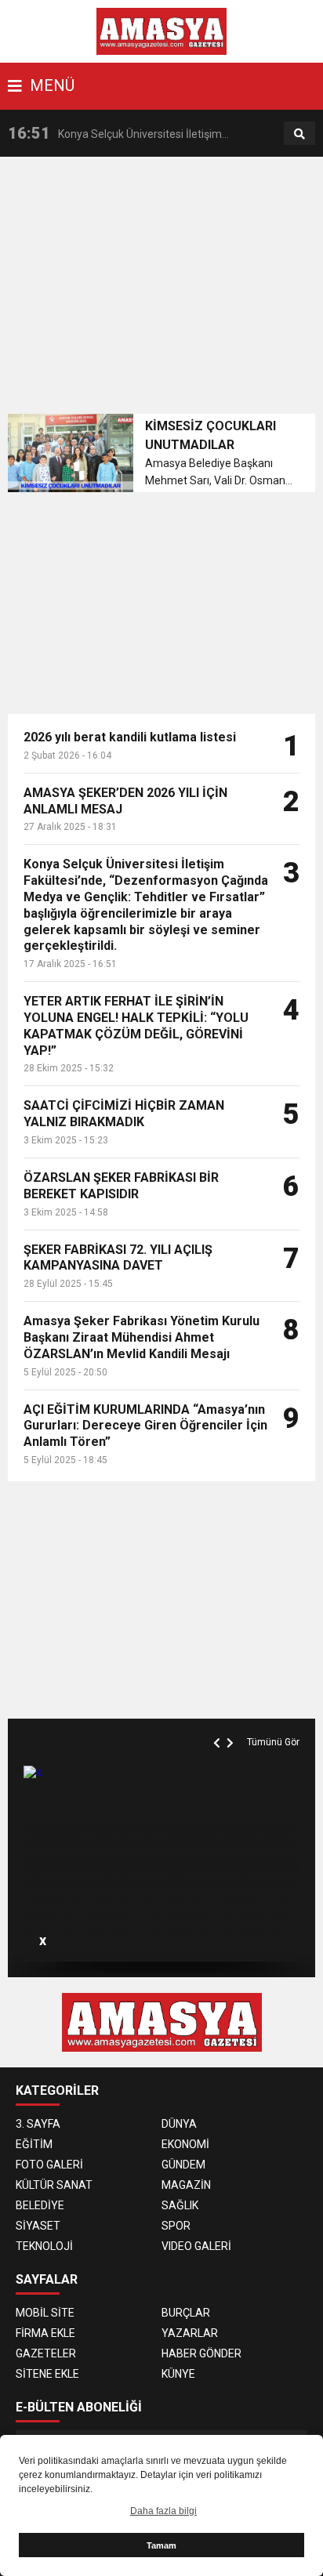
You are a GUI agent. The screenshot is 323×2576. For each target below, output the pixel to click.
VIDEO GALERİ (196, 2246)
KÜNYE (178, 2374)
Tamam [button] (161, 2545)
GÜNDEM (183, 2165)
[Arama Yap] (299, 134)
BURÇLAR (186, 2313)
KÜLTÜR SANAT (54, 2185)
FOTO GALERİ (49, 2165)
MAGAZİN (186, 2185)
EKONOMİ (185, 2144)
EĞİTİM (34, 2144)
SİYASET (38, 2226)
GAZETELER (46, 2353)
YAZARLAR (190, 2333)
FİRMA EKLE (45, 2333)
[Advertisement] (165, 290)
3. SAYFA (38, 2124)
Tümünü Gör (273, 1742)
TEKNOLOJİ (44, 2246)
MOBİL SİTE (45, 2313)
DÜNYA (179, 2124)
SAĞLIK (180, 2205)
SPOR (176, 2226)
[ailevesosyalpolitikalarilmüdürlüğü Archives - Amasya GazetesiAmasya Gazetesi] (162, 31)
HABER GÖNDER (201, 2353)
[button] (219, 1725)
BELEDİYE (40, 2205)
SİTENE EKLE (47, 2374)
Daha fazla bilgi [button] (163, 2511)
